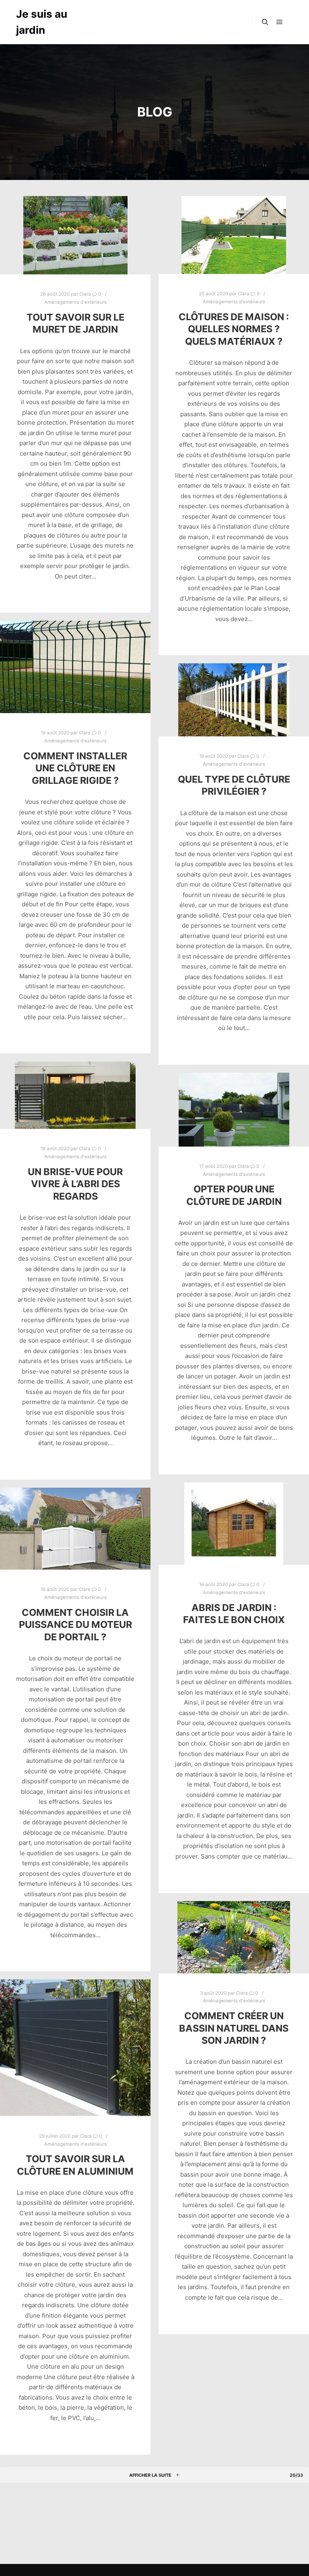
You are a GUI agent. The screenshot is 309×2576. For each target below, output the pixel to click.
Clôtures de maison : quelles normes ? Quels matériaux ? (234, 329)
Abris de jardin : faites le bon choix (234, 1614)
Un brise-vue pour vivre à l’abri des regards (75, 1184)
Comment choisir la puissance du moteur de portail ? (75, 1625)
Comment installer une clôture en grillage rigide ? (75, 768)
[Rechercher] (265, 22)
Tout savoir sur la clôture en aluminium (75, 2165)
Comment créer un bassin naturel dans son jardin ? (234, 2028)
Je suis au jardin (42, 22)
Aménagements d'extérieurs (75, 302)
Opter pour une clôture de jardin (234, 1195)
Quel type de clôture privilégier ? (234, 785)
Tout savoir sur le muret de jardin (75, 323)
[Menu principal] (280, 22)
